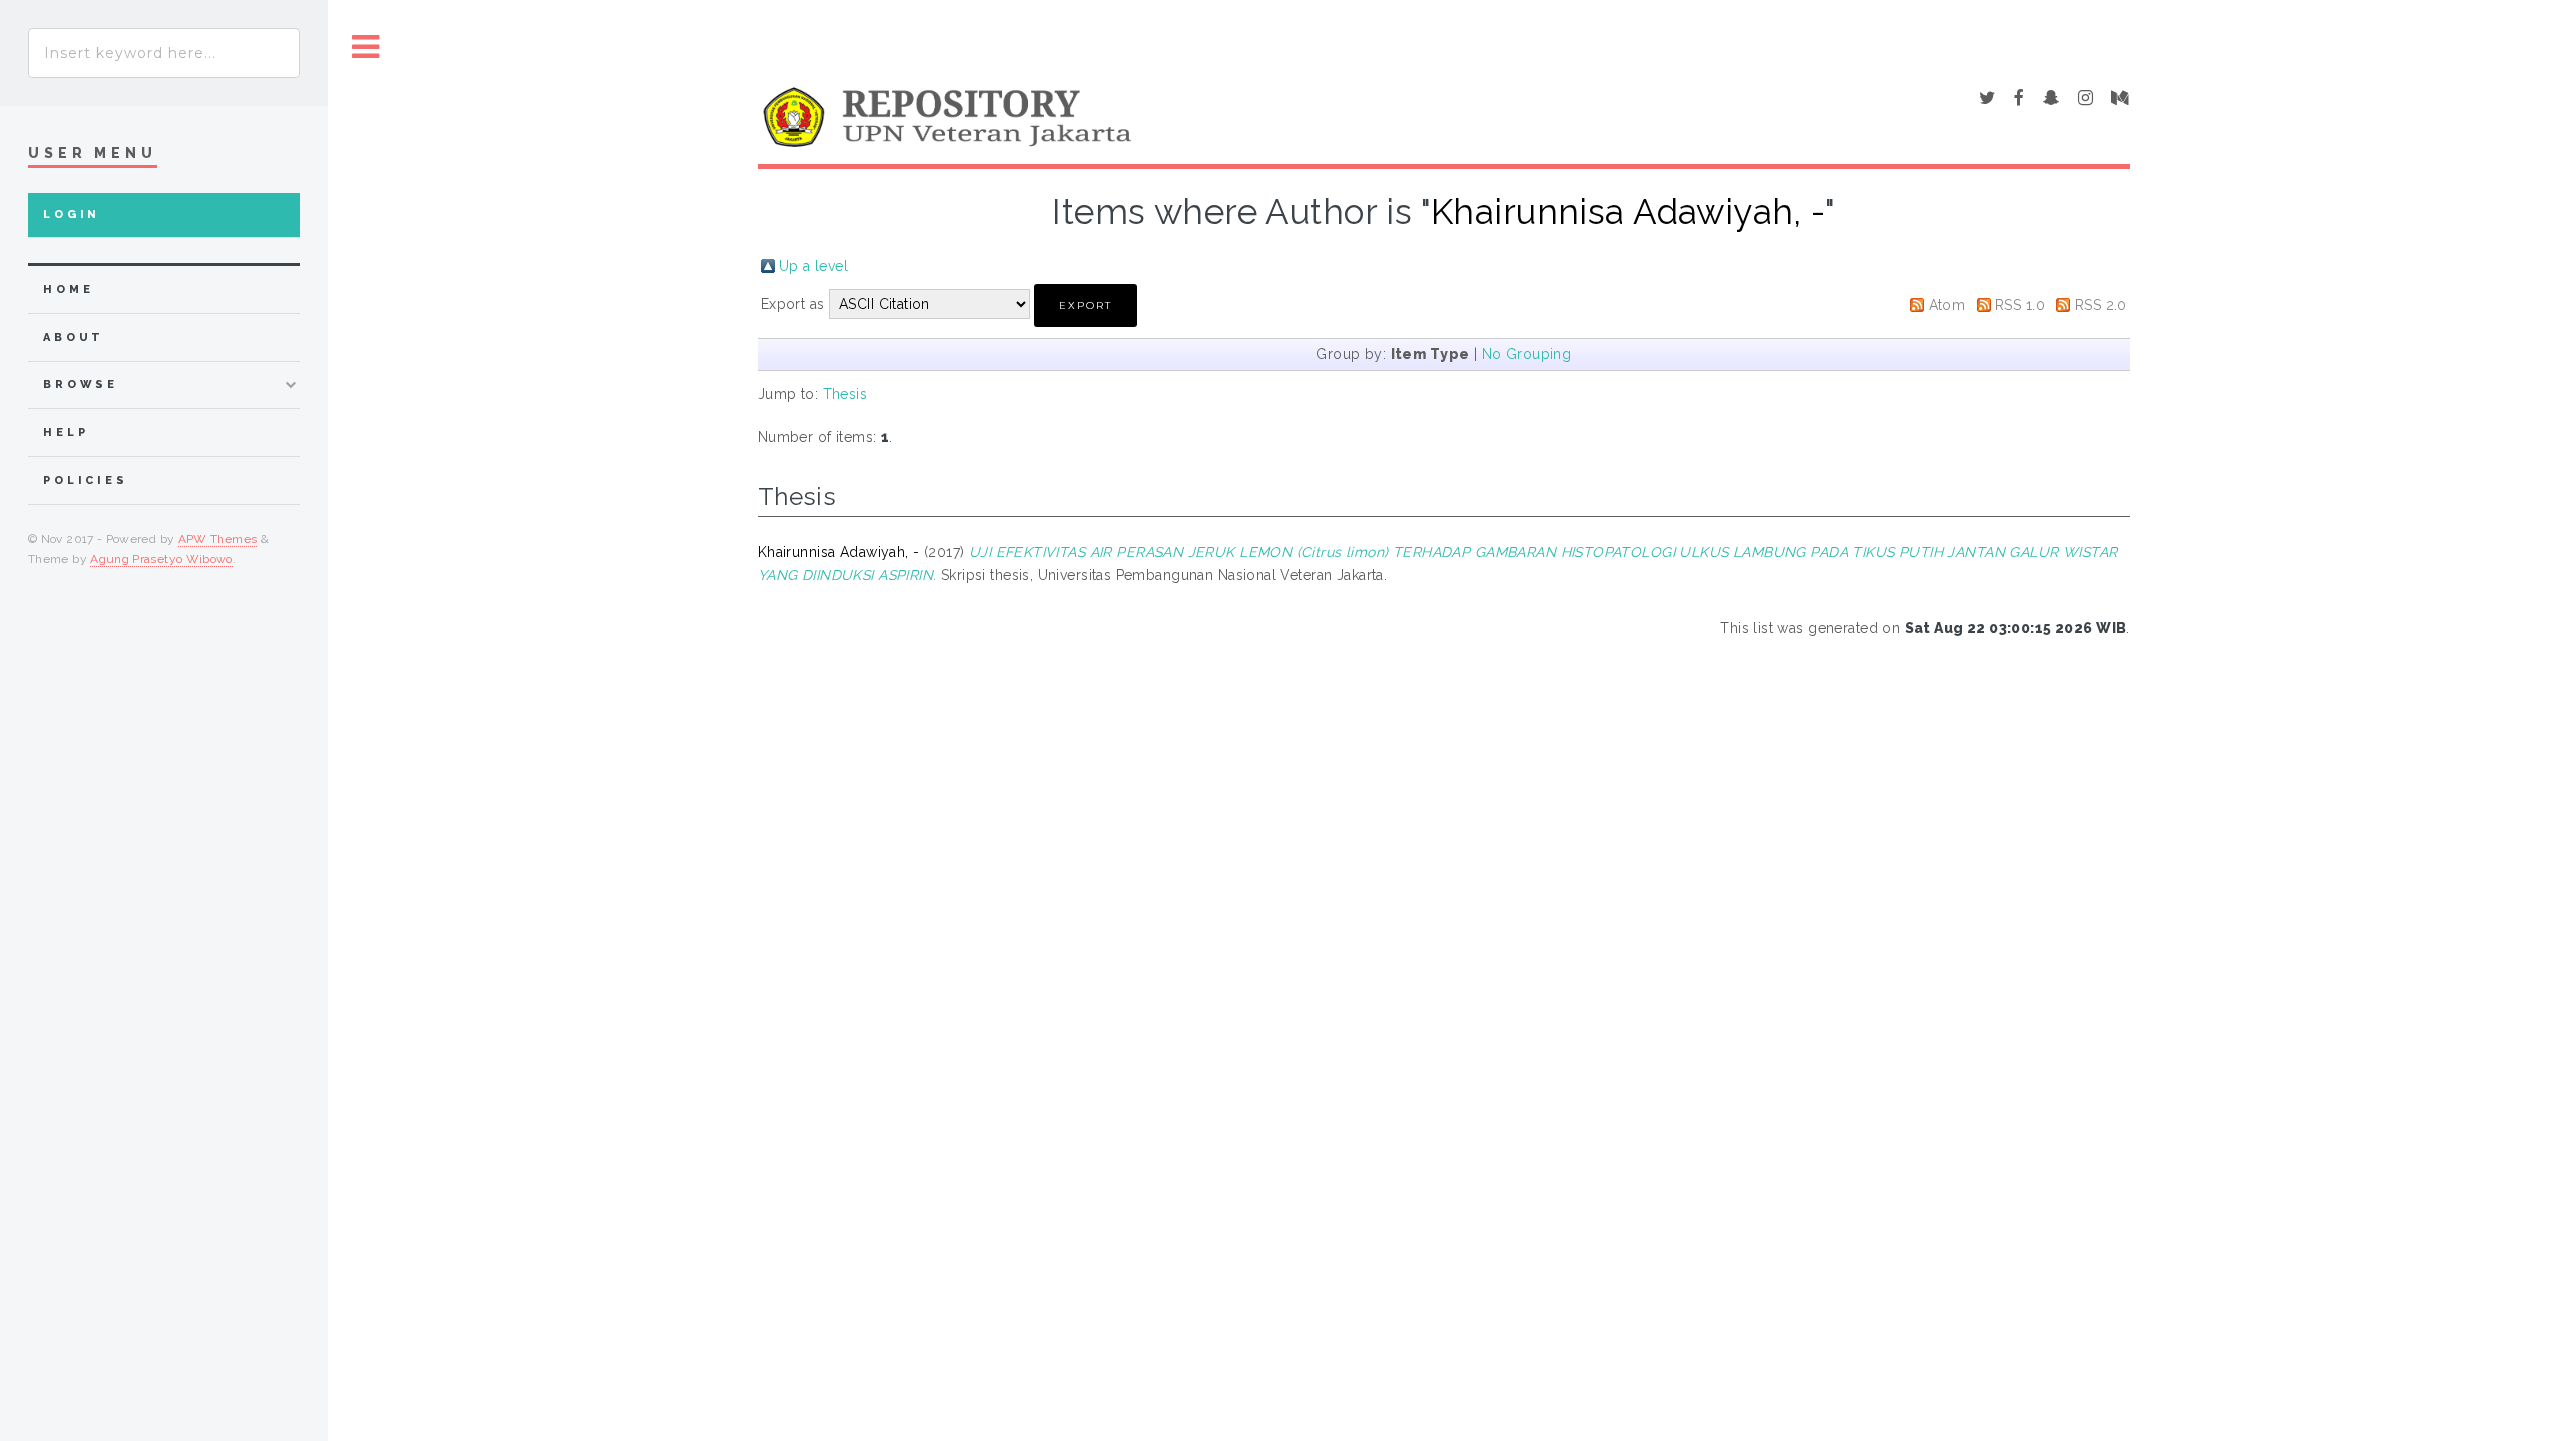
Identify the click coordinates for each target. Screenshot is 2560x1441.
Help (65, 432)
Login (71, 214)
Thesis (845, 394)
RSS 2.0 (2101, 305)
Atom (1947, 305)
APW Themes (218, 539)
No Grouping (1527, 354)
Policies (85, 480)
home (68, 289)
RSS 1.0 (2020, 305)
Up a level (813, 266)
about (73, 337)
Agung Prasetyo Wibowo (161, 559)
